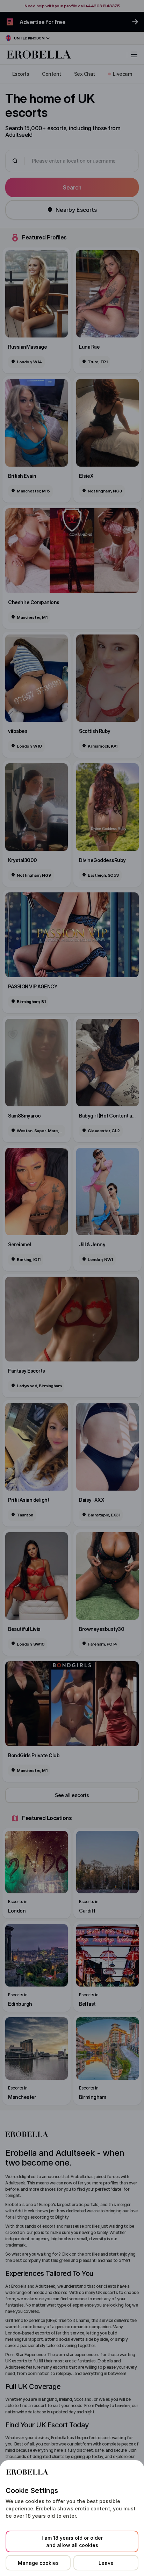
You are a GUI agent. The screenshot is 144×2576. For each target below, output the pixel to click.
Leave (106, 2563)
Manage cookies (38, 2563)
